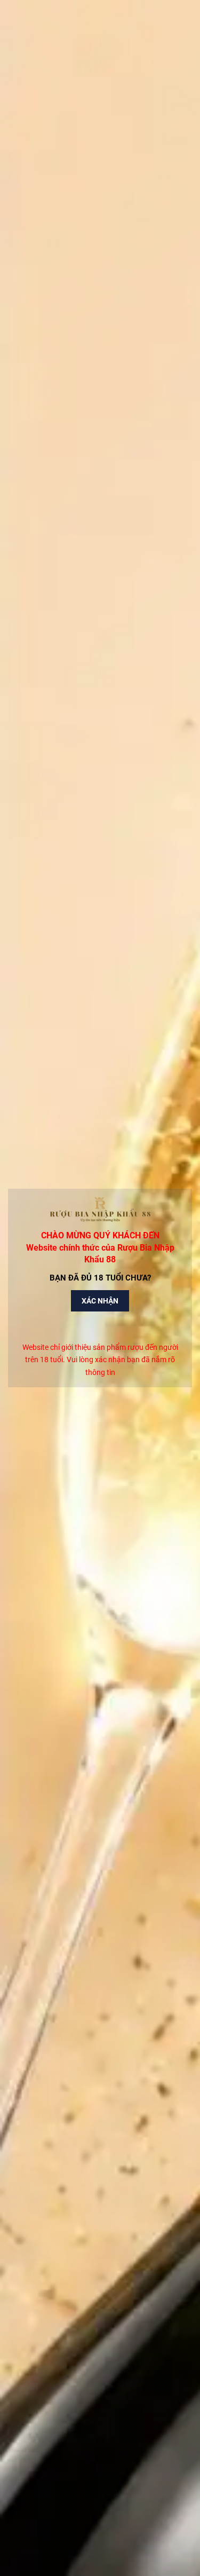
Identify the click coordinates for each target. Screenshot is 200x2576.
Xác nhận (100, 1301)
